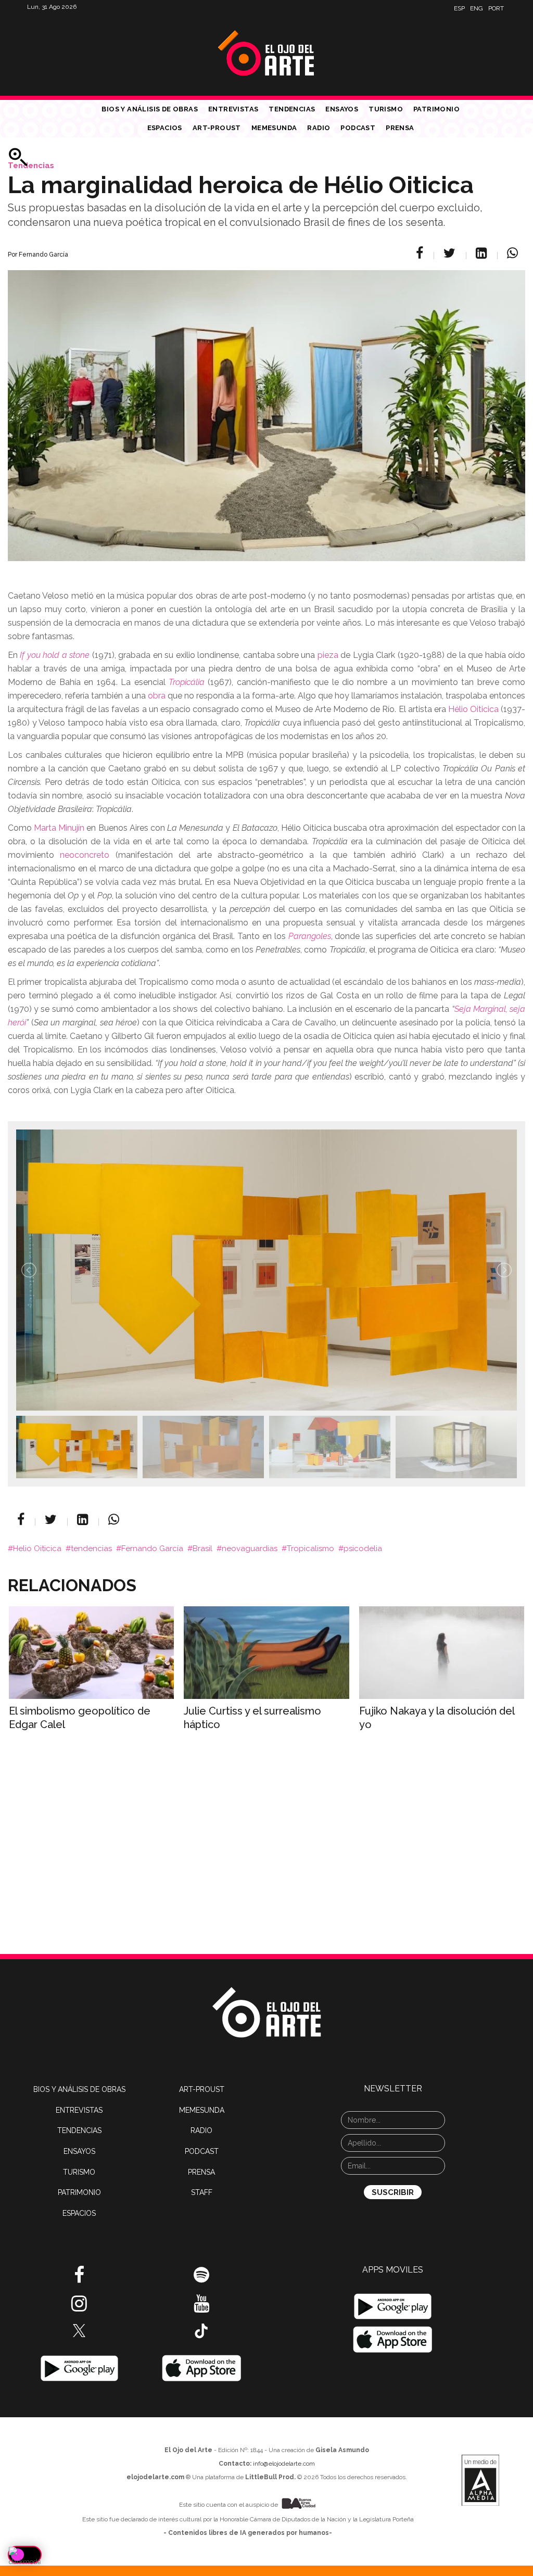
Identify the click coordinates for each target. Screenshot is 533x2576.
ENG (477, 8)
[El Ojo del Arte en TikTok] (201, 2330)
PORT (496, 8)
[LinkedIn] (483, 253)
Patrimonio (436, 109)
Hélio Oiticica (473, 709)
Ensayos (342, 109)
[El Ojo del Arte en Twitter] (79, 2330)
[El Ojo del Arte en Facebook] (79, 2279)
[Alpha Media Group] (480, 2480)
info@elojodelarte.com (284, 2464)
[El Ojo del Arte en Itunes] (202, 2368)
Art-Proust (217, 128)
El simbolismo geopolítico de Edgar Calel (80, 1718)
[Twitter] (451, 253)
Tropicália (187, 682)
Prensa (400, 128)
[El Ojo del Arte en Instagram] (79, 2307)
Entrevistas (233, 109)
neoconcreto (85, 855)
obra (157, 696)
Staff (202, 2192)
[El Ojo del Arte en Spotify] (201, 2279)
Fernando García (152, 1549)
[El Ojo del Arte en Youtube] (201, 2307)
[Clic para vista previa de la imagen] (266, 403)
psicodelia (363, 1549)
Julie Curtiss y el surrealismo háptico (252, 1718)
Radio (319, 128)
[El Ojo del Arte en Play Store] (79, 2368)
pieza (328, 655)
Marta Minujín (59, 828)
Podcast (358, 128)
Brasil (202, 1549)
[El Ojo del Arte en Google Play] (393, 2306)
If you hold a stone (55, 655)
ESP (459, 8)
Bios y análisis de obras (150, 109)
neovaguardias (250, 1549)
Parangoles (310, 936)
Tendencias (292, 109)
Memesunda (274, 128)
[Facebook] (421, 253)
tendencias (91, 1549)
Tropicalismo (310, 1549)
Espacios (165, 128)
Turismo (386, 109)
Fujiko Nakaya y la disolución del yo (437, 1718)
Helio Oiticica (37, 1549)
